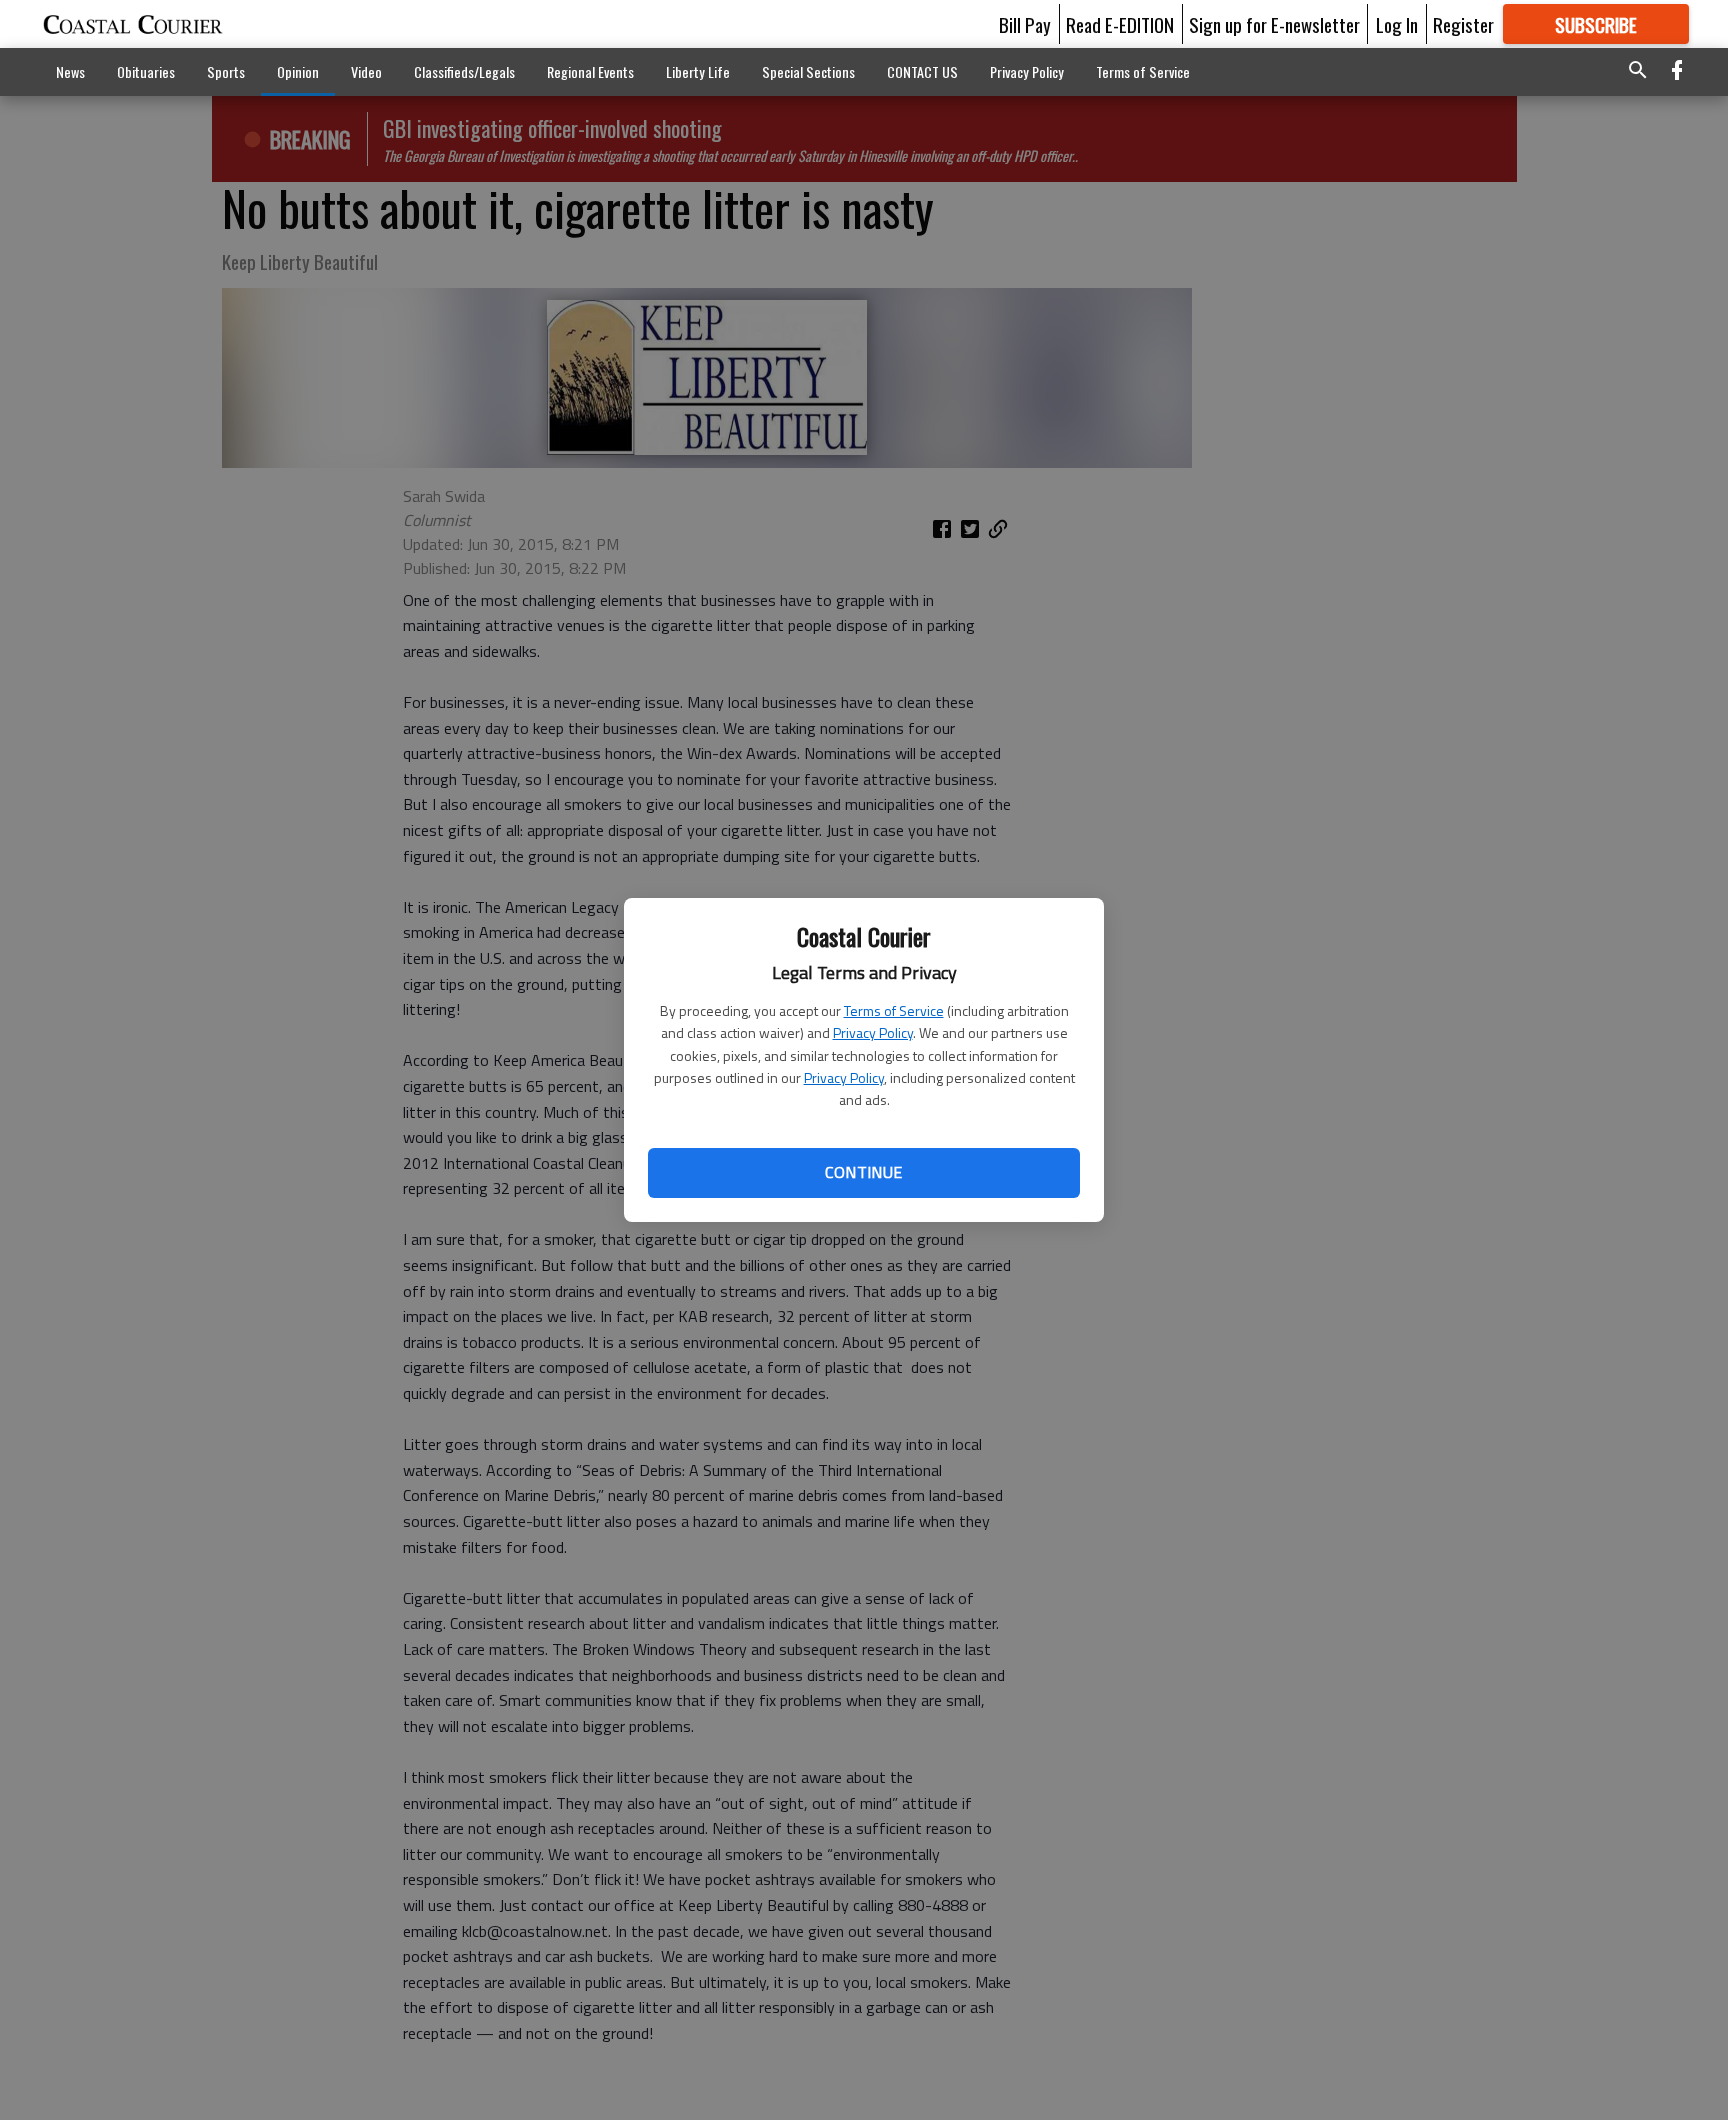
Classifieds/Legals (464, 71)
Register (1463, 24)
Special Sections (808, 71)
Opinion (298, 71)
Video (366, 71)
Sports (226, 71)
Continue (863, 1172)
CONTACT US (922, 71)
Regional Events (590, 71)
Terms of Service (894, 1010)
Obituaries (146, 71)
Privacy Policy (873, 1032)
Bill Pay (1025, 24)
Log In (1397, 24)
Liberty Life (698, 71)
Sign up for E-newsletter (1274, 24)
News (70, 71)
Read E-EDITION (1120, 24)
